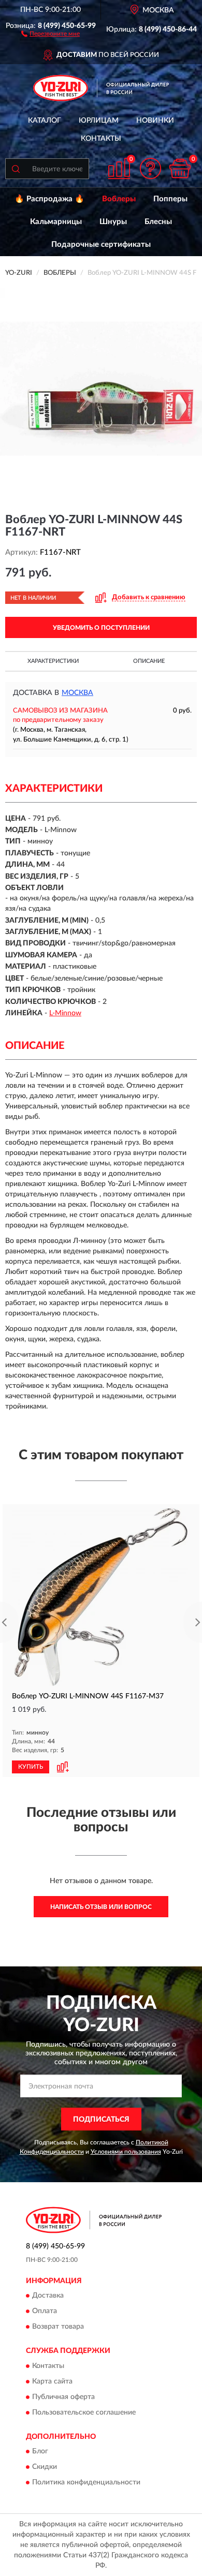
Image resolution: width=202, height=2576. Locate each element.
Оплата (45, 2312)
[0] (180, 168)
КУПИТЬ (31, 1767)
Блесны (158, 222)
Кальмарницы (56, 222)
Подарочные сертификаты (101, 245)
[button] (51, 33)
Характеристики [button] (53, 661)
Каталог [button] (45, 121)
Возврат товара (58, 2327)
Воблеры (119, 199)
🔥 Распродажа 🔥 (49, 199)
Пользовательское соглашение (84, 2412)
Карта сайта (52, 2381)
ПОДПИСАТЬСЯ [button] (101, 2120)
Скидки (45, 2467)
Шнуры (113, 222)
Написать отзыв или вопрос (101, 1907)
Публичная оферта (63, 2397)
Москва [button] (77, 693)
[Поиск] (16, 169)
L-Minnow (65, 1013)
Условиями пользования (126, 2152)
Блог (40, 2451)
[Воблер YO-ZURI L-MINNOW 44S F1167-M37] (101, 1597)
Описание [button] (149, 661)
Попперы (170, 199)
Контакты (101, 139)
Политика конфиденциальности (86, 2482)
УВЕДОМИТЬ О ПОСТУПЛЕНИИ (101, 628)
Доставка (48, 2296)
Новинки (155, 121)
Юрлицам (99, 121)
